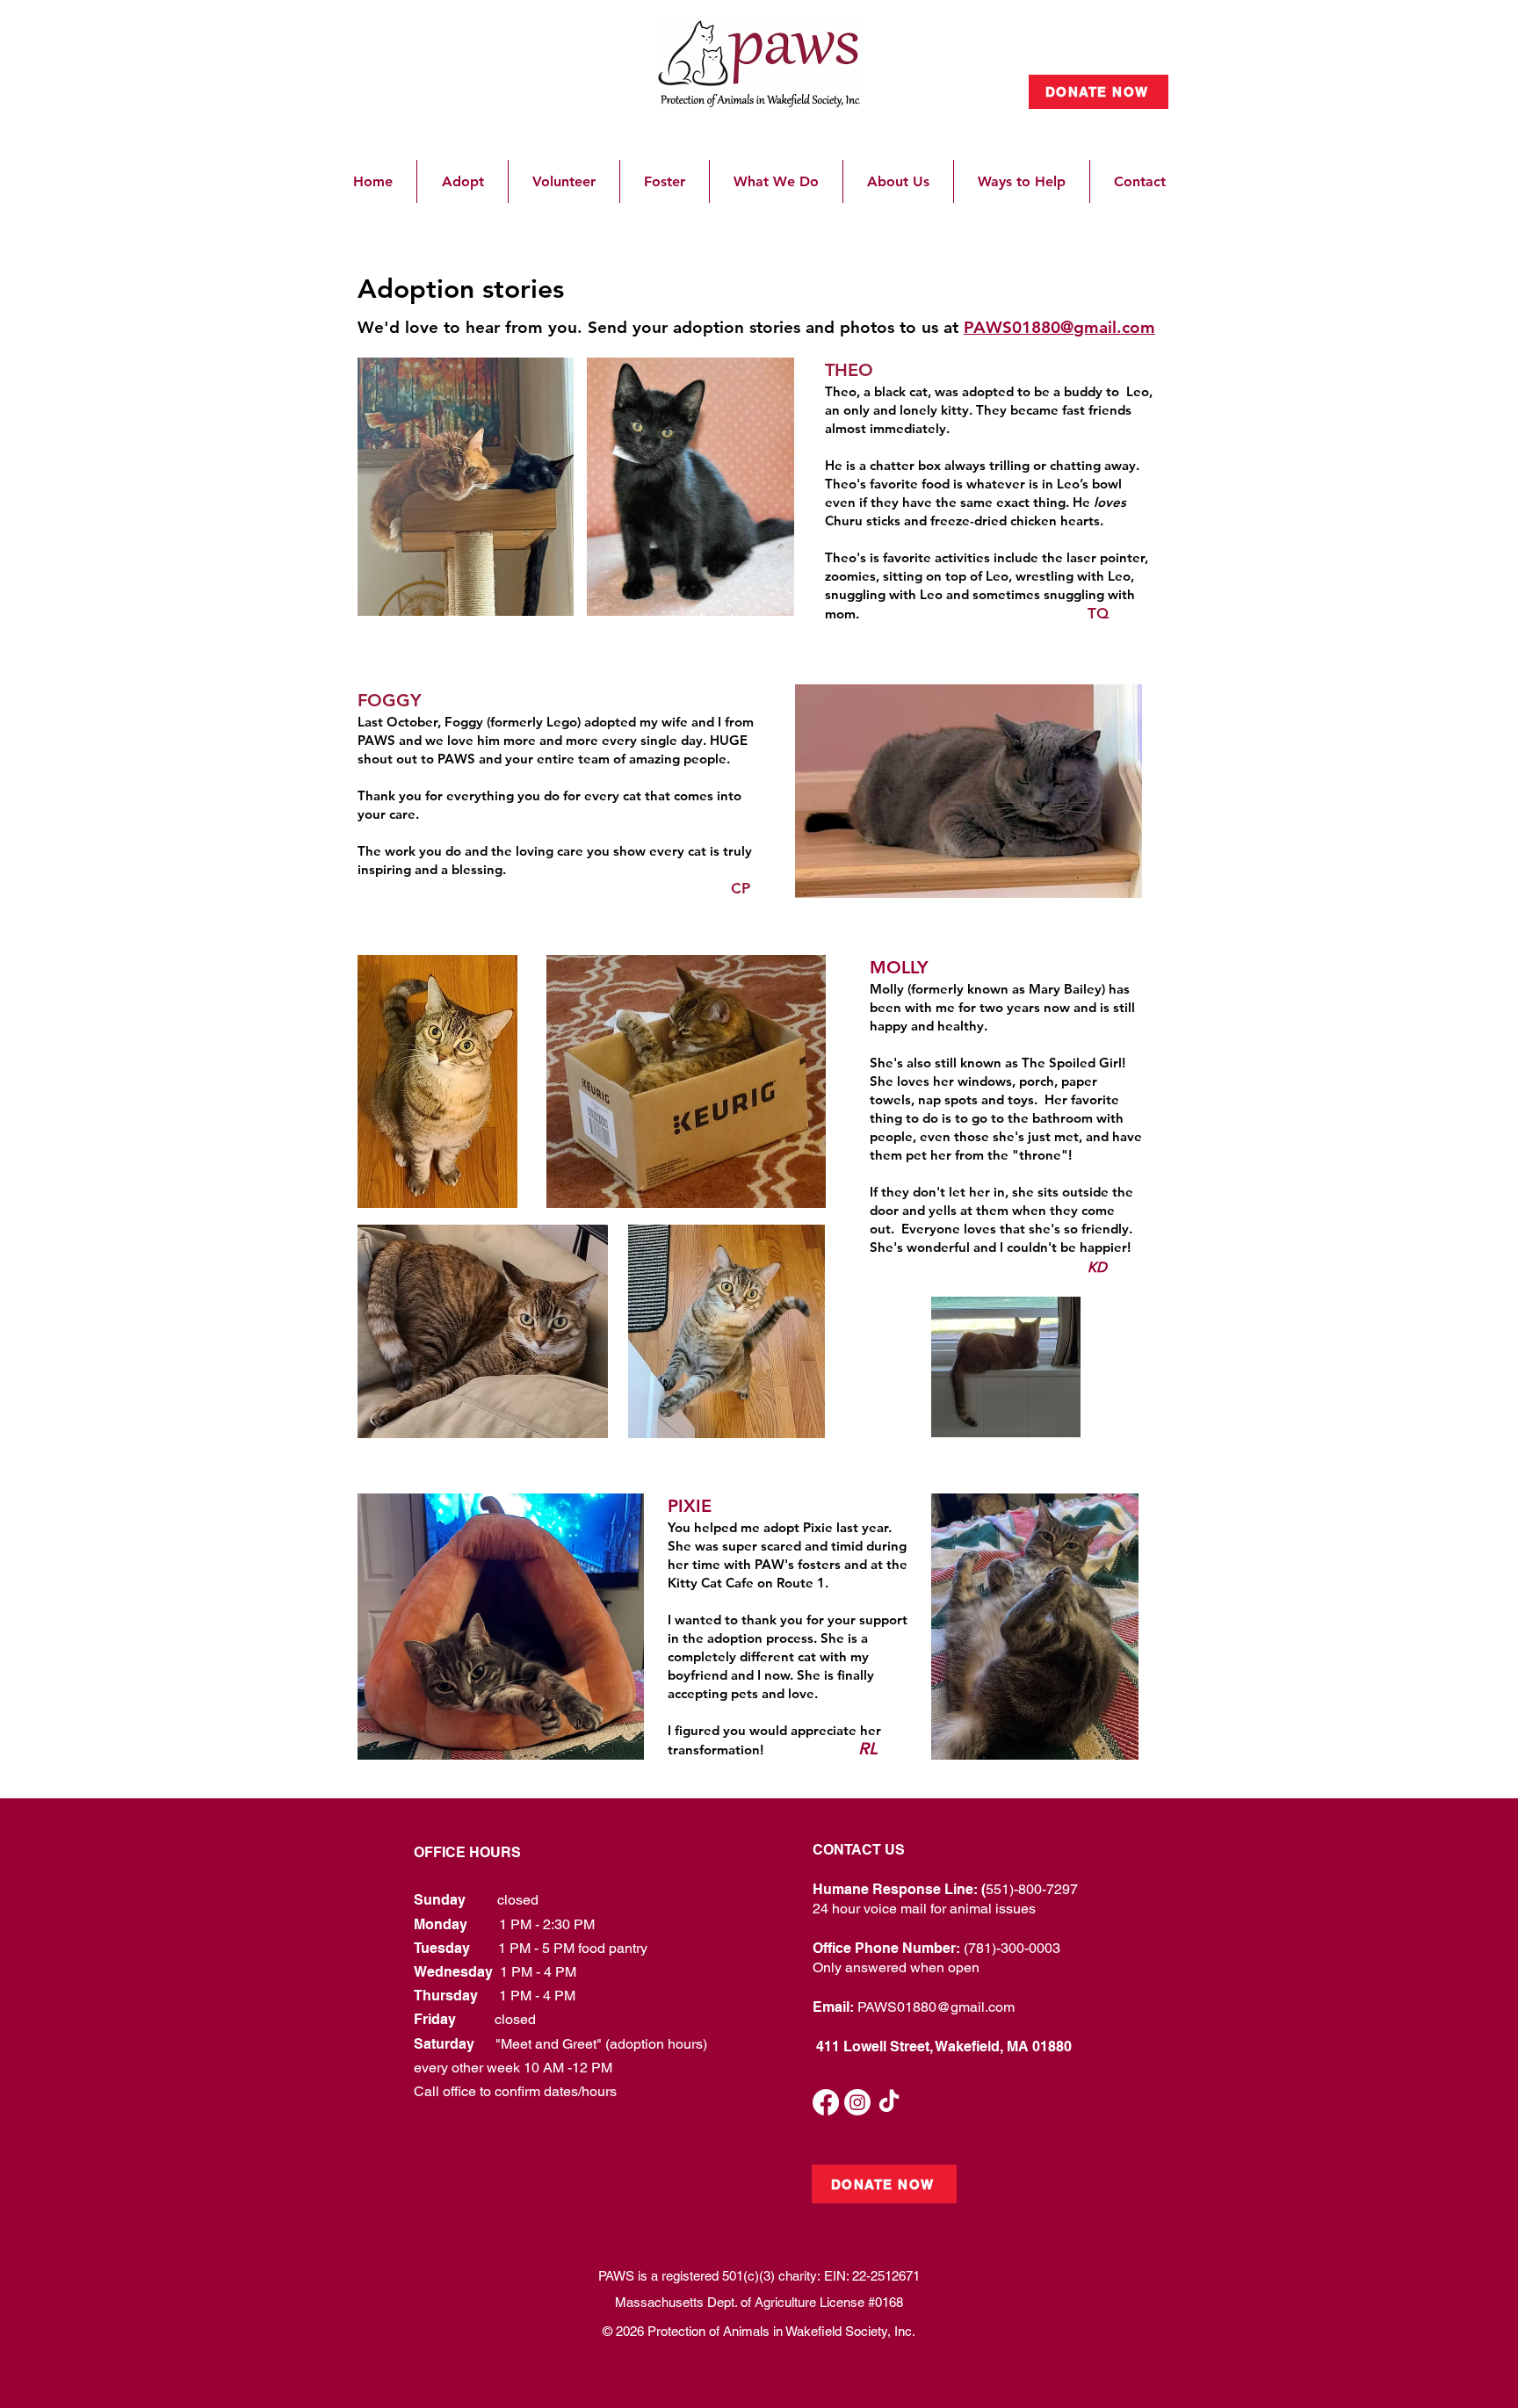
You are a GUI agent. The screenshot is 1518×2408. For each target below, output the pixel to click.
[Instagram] (857, 2102)
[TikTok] (889, 2102)
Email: (835, 2007)
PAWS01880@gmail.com (936, 2007)
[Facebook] (826, 2102)
